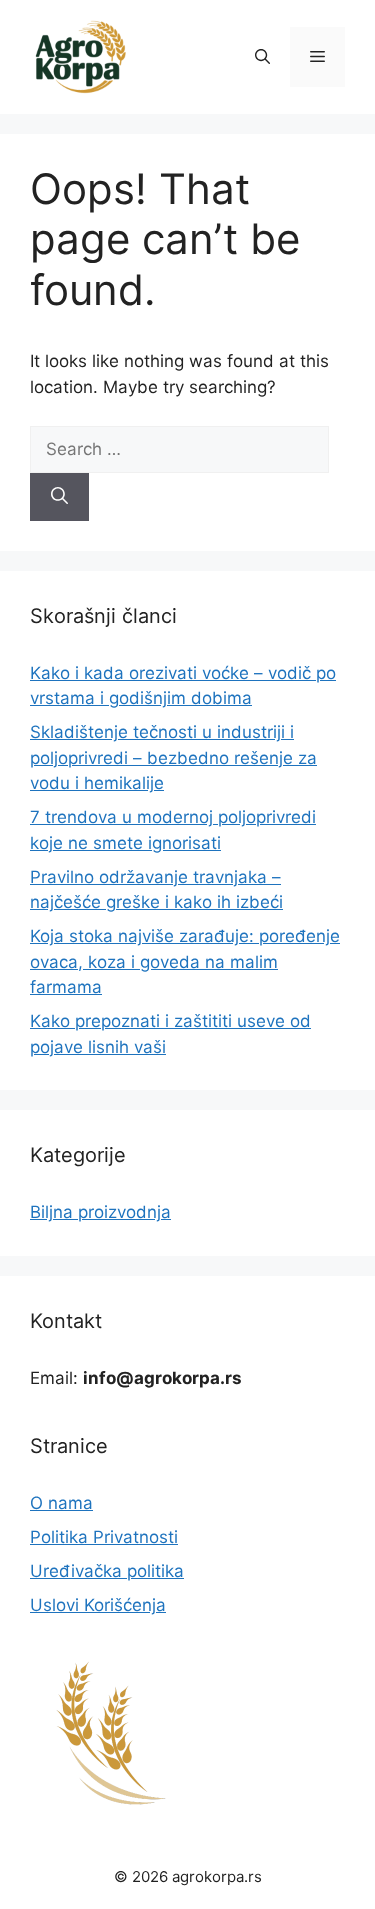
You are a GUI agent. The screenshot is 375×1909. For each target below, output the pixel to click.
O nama (61, 1503)
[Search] (59, 497)
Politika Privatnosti (104, 1537)
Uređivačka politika (107, 1571)
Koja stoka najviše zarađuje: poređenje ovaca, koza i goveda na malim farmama (185, 961)
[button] (262, 57)
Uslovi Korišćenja (98, 1605)
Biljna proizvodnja (100, 1212)
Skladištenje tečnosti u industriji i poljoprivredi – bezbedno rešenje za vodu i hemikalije (173, 757)
